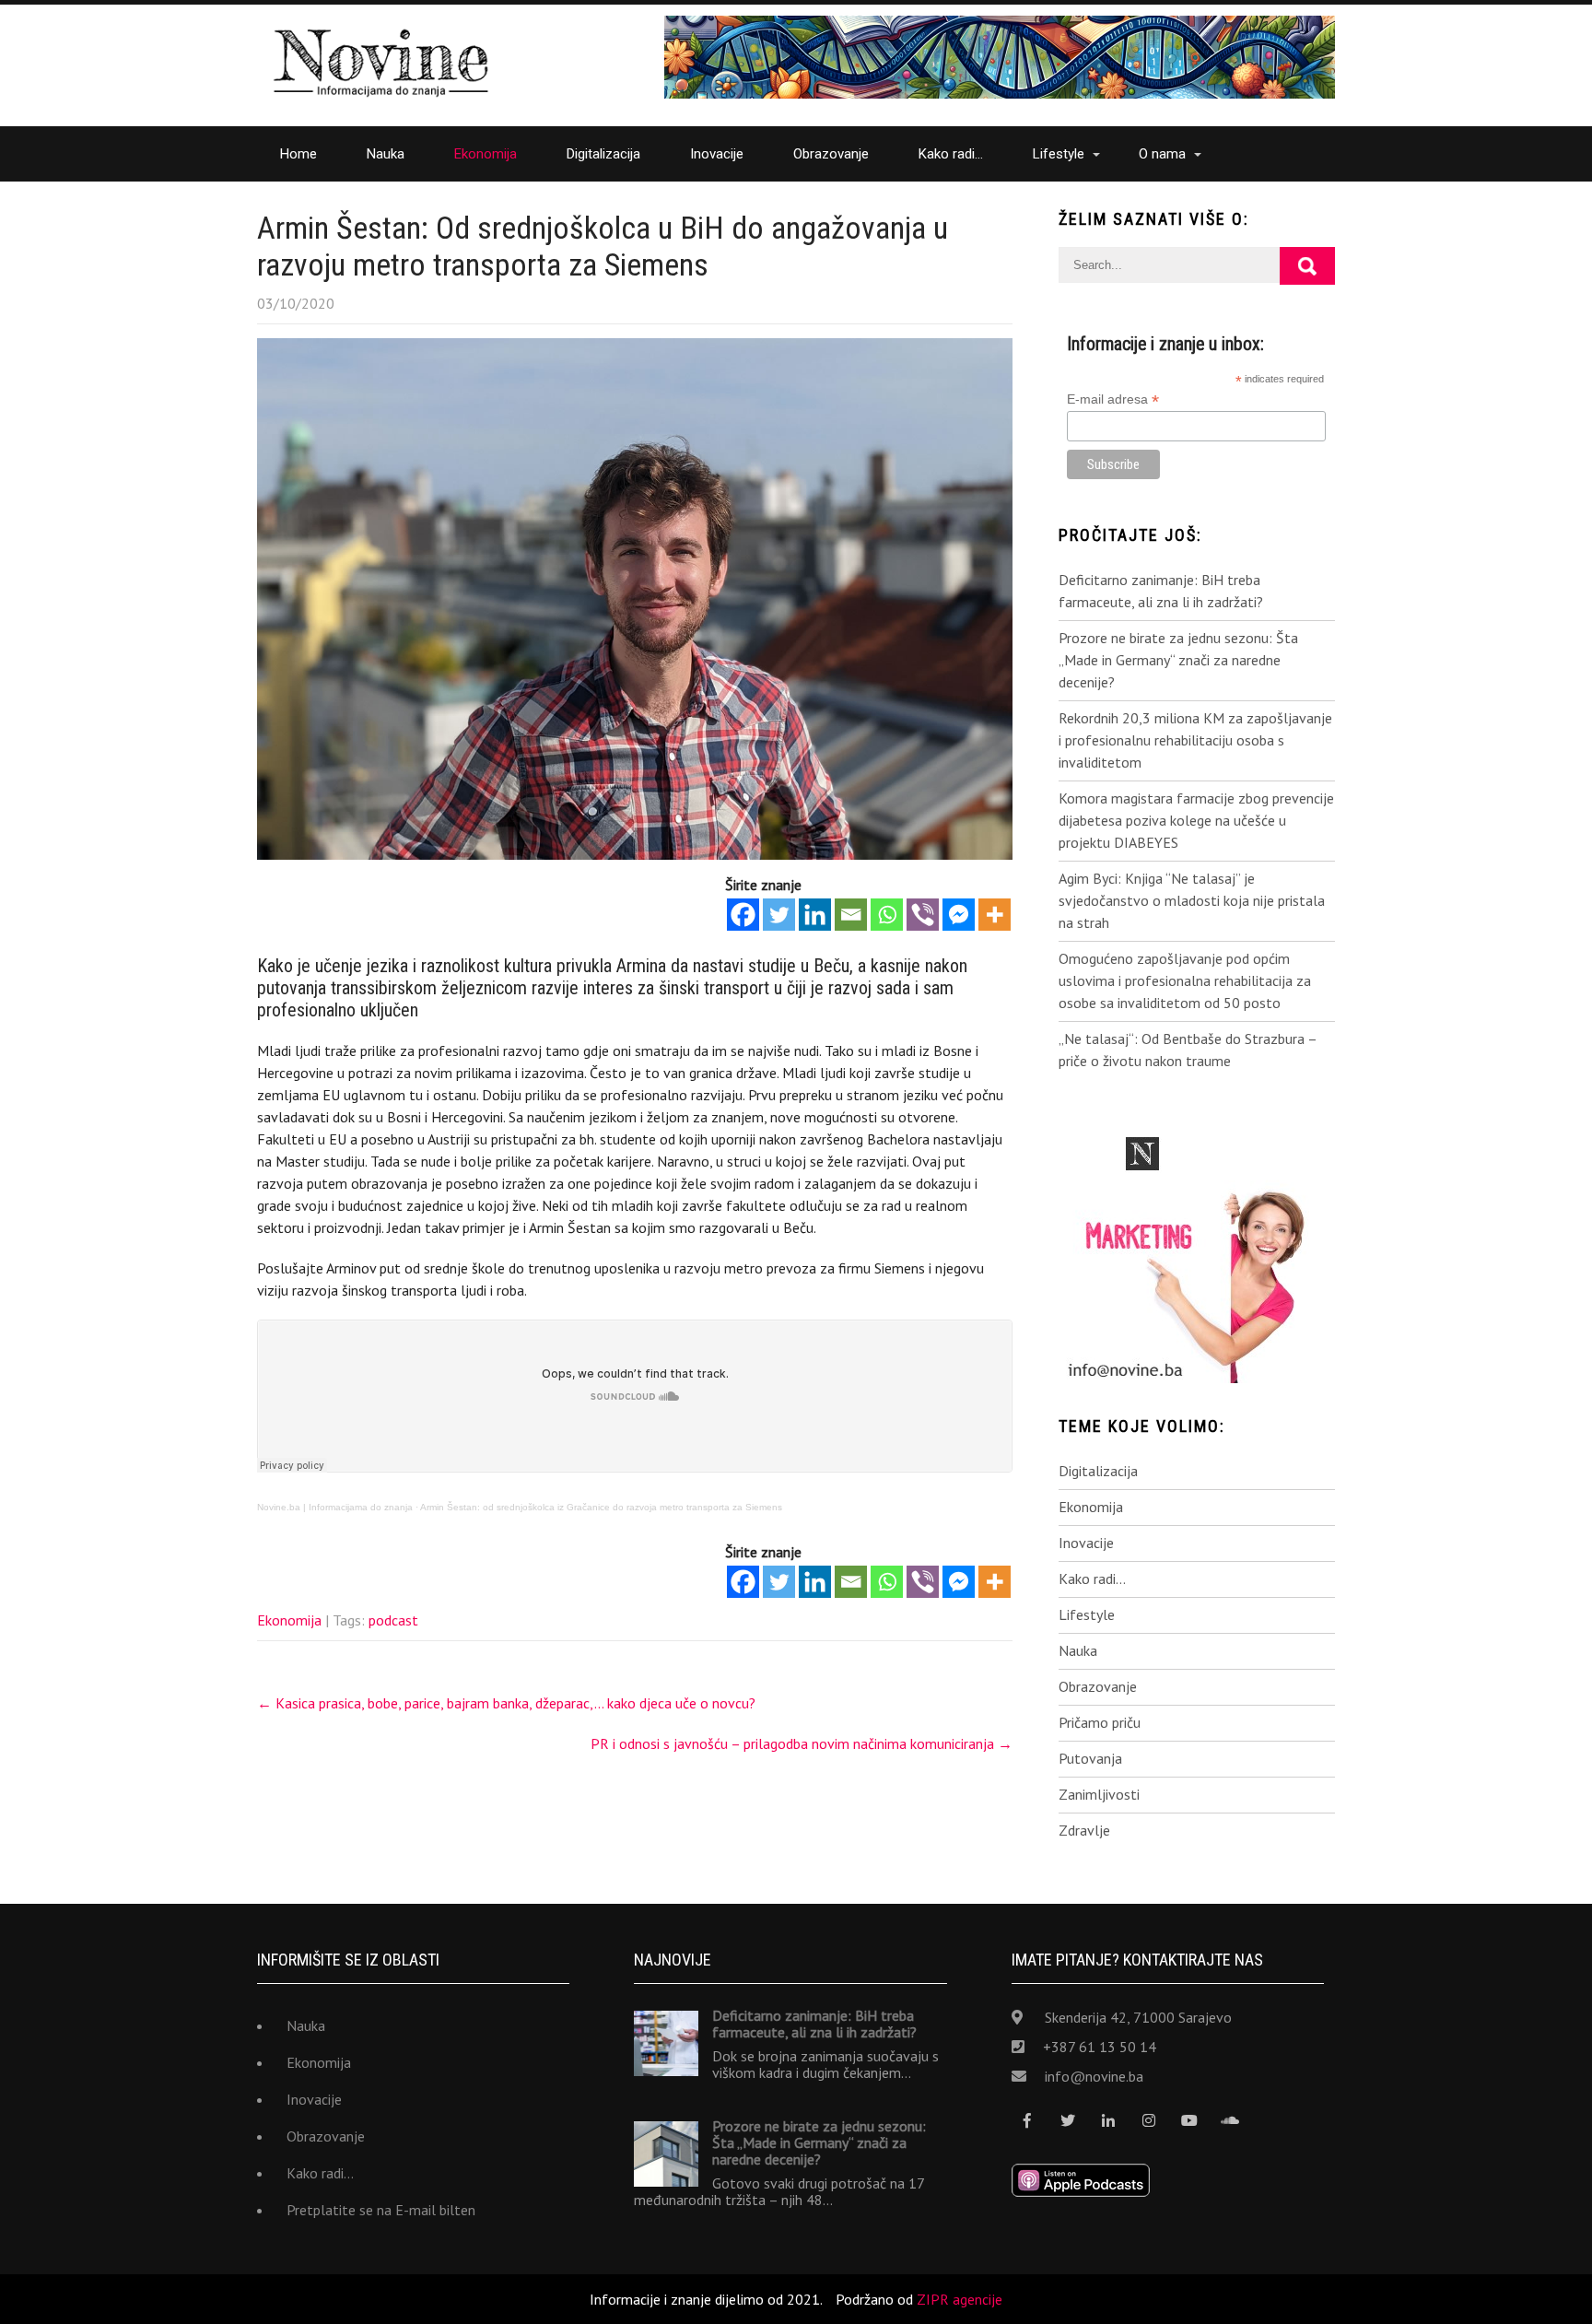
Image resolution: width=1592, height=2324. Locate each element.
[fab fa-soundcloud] (1230, 2121)
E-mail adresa (1113, 399)
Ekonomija (486, 154)
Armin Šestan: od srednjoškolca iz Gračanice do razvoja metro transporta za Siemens (601, 1507)
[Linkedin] (815, 915)
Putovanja (1090, 1758)
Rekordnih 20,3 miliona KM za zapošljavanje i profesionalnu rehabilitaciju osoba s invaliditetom (1195, 740)
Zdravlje (1084, 1830)
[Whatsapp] (887, 915)
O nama (1162, 154)
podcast (393, 1620)
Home (298, 154)
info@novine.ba (1094, 2076)
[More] (995, 915)
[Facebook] (743, 915)
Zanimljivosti (1099, 1794)
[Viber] (923, 915)
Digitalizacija (603, 154)
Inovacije (717, 154)
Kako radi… (951, 154)
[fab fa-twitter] (1068, 2121)
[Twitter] (779, 915)
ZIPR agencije (960, 2299)
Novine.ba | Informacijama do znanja (335, 1507)
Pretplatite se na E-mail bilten (381, 2210)
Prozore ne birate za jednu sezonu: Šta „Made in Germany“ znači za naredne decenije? (1178, 660)
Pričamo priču (1100, 1722)
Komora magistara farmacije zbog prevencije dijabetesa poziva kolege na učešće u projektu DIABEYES (1196, 820)
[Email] (851, 915)
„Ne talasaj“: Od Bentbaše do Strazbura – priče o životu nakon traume (1188, 1050)
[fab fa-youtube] (1190, 2121)
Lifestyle (1059, 154)
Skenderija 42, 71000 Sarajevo (1138, 2017)
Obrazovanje (831, 154)
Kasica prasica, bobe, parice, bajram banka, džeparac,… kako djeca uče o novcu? (506, 1703)
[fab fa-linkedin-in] (1109, 2121)
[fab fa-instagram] (1149, 2121)
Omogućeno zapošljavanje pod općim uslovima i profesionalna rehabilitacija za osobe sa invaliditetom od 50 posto (1185, 980)
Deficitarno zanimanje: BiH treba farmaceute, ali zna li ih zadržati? (1161, 591)
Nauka (386, 154)
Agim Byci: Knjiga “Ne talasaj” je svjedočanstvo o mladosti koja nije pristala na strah (1192, 900)
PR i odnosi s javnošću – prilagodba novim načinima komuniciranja (802, 1743)
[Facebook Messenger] (959, 915)
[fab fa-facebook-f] (1028, 2121)
